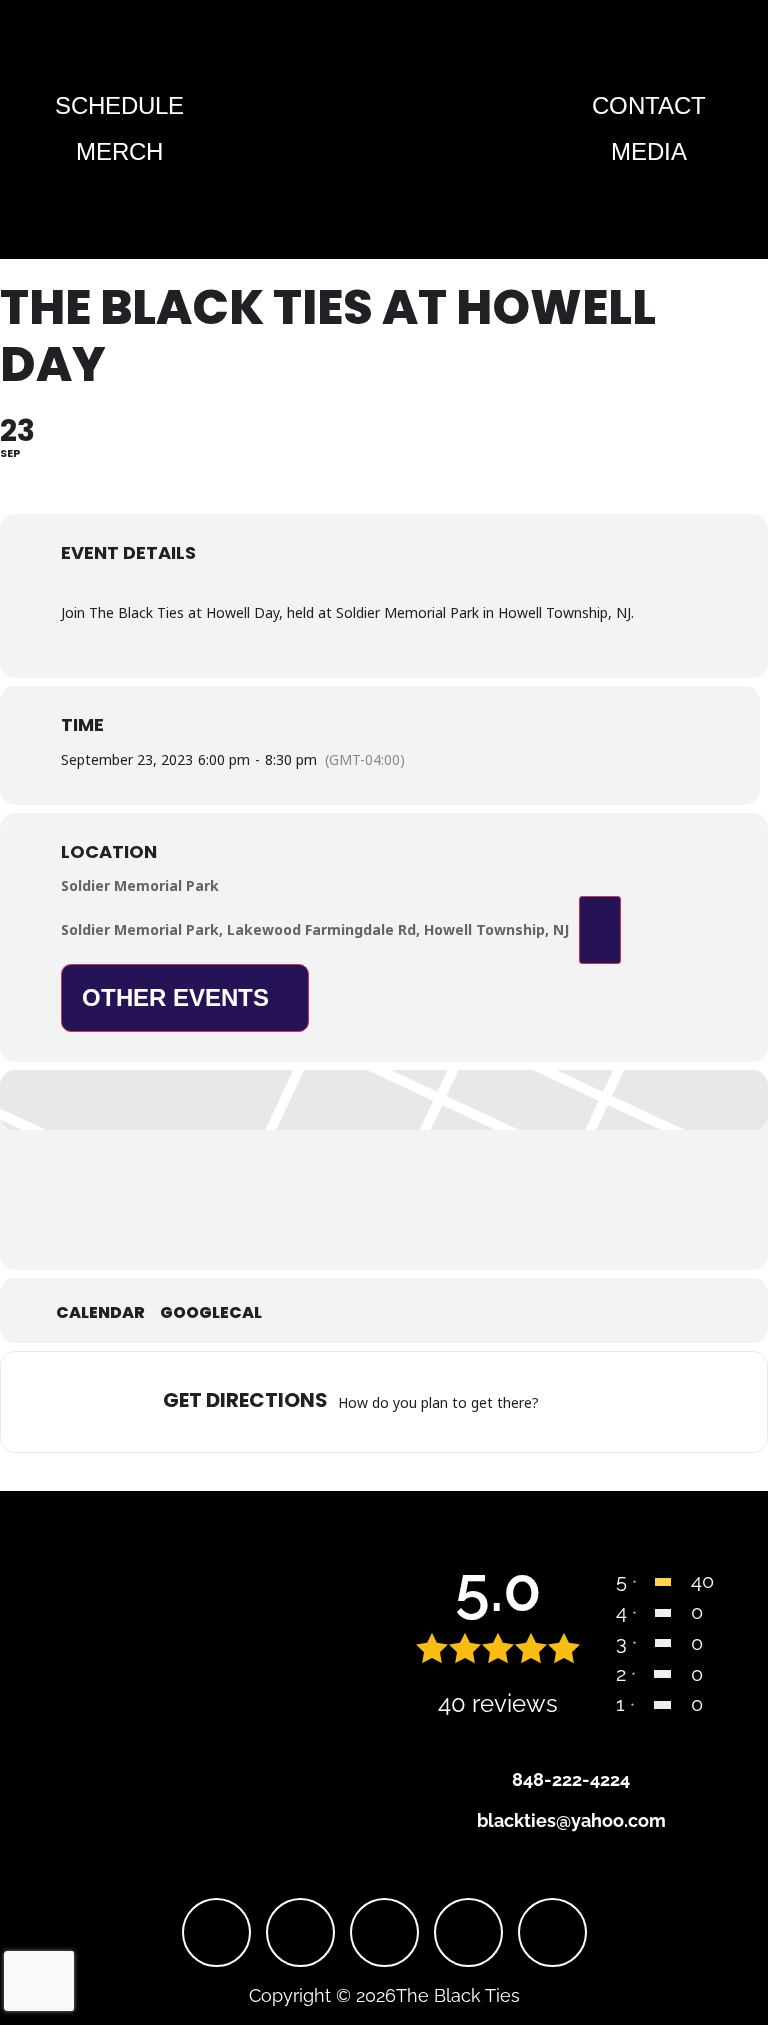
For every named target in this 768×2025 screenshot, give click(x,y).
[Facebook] (216, 1932)
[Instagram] (300, 1932)
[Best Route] (559, 1402)
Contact (649, 105)
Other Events (175, 997)
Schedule (119, 105)
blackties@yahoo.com (571, 1820)
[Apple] (552, 1932)
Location (109, 852)
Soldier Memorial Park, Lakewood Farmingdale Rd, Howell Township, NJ (315, 929)
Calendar (100, 1313)
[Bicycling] (659, 1402)
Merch (119, 151)
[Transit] (609, 1402)
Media (649, 151)
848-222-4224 (571, 1779)
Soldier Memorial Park (140, 885)
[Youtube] (384, 1932)
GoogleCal (211, 1313)
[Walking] (634, 1402)
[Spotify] (468, 1932)
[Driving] (584, 1402)
